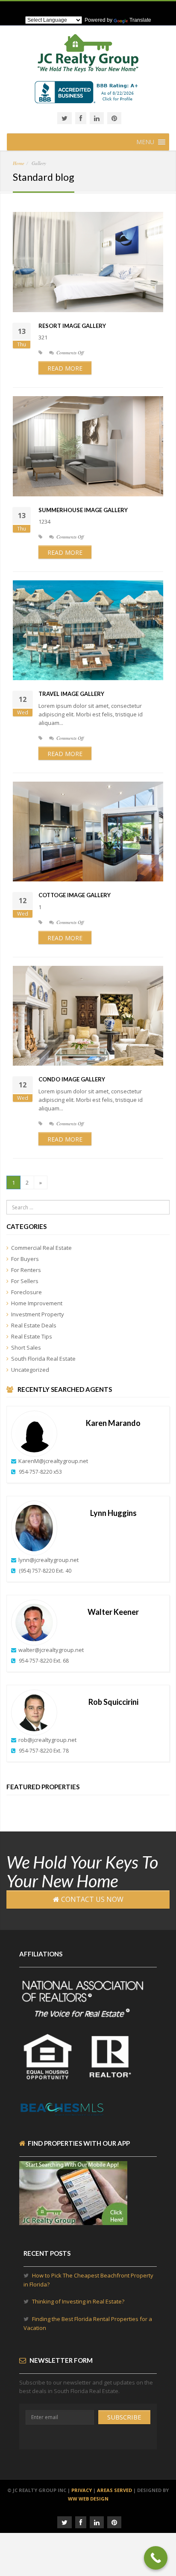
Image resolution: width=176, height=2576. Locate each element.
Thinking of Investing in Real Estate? (78, 2301)
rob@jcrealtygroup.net (47, 1740)
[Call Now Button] (156, 2558)
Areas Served (114, 2490)
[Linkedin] (97, 118)
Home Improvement (37, 1303)
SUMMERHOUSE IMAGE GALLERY (83, 510)
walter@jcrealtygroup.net (51, 1650)
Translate (140, 20)
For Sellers (25, 1281)
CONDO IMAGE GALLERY (72, 1079)
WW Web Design (88, 2499)
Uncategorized (30, 1370)
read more (65, 368)
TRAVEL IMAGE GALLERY (71, 694)
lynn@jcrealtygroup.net (48, 1560)
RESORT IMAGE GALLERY (72, 326)
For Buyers (25, 1259)
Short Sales (26, 1347)
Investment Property (38, 1314)
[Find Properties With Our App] (73, 2221)
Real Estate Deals (34, 1325)
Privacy (82, 2490)
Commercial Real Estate (41, 1248)
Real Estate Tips (32, 1336)
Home (19, 163)
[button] (145, 142)
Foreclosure (26, 1292)
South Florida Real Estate (43, 1359)
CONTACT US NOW (91, 1899)
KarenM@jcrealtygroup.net (53, 1461)
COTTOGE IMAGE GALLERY (75, 895)
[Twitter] (65, 118)
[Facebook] (81, 118)
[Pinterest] (114, 118)
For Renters (26, 1270)
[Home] (88, 58)
